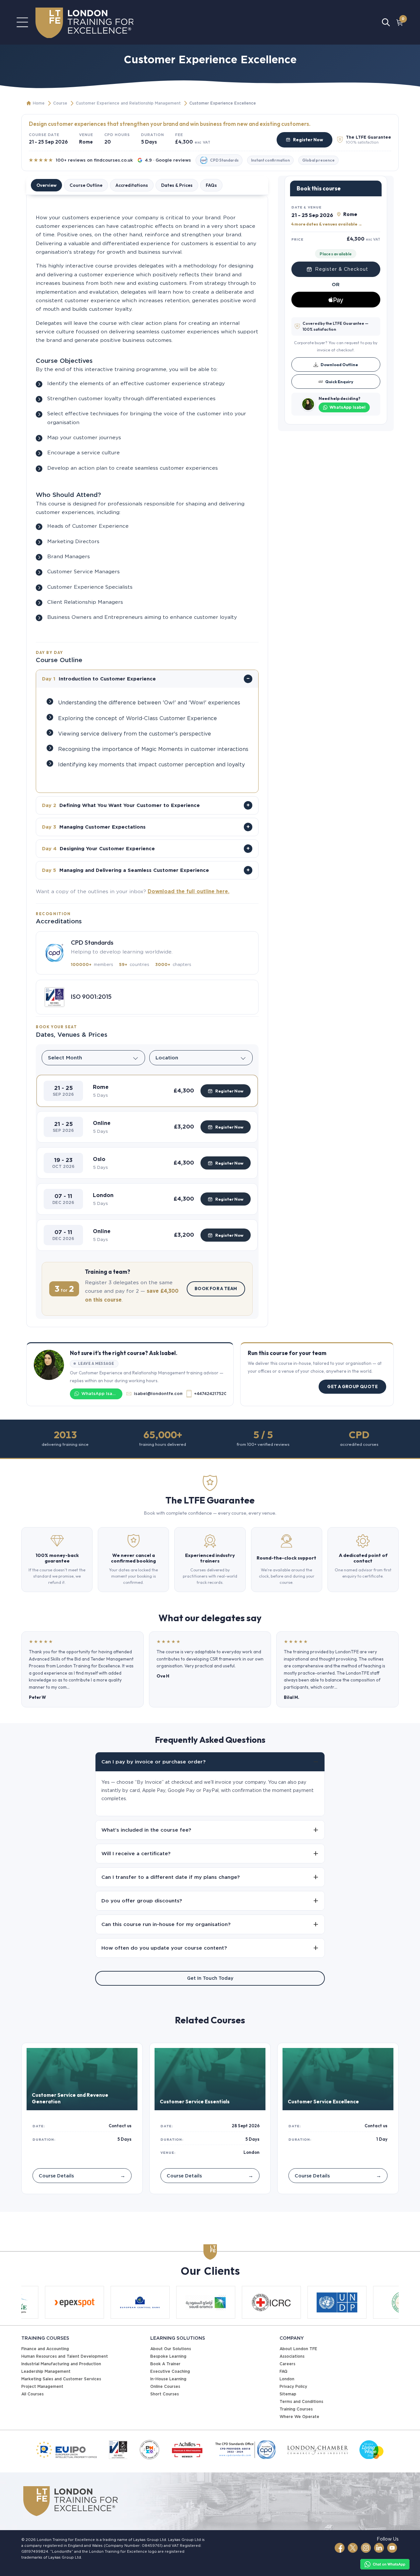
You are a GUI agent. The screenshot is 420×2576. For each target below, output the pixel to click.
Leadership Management (46, 2371)
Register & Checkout (342, 269)
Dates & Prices (177, 185)
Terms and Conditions (301, 2401)
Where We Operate (299, 2417)
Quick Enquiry (339, 382)
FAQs (211, 185)
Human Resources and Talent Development (65, 2356)
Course (60, 103)
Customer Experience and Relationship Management (128, 103)
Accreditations (132, 185)
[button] (147, 1091)
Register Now (308, 140)
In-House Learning (168, 2379)
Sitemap (288, 2394)
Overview (46, 185)
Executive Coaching (170, 2371)
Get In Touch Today (210, 1978)
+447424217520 (210, 1394)
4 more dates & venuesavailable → (327, 224)
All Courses (32, 2394)
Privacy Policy (293, 2386)
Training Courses (296, 2409)
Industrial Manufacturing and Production (61, 2364)
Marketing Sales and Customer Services (61, 2379)
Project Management (42, 2386)
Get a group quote (352, 1386)
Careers (287, 2364)
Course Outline (86, 185)
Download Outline (339, 364)
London (287, 2379)
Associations (292, 2356)
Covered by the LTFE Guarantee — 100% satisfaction (336, 326)
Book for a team (216, 1288)
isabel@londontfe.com (158, 1394)
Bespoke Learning (168, 2356)
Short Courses (165, 2394)
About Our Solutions (171, 2349)
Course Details (82, 2176)
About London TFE (298, 2349)
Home (39, 103)
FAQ (283, 2371)
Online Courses (165, 2386)
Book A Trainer (165, 2364)
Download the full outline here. (189, 891)
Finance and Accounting (45, 2349)
